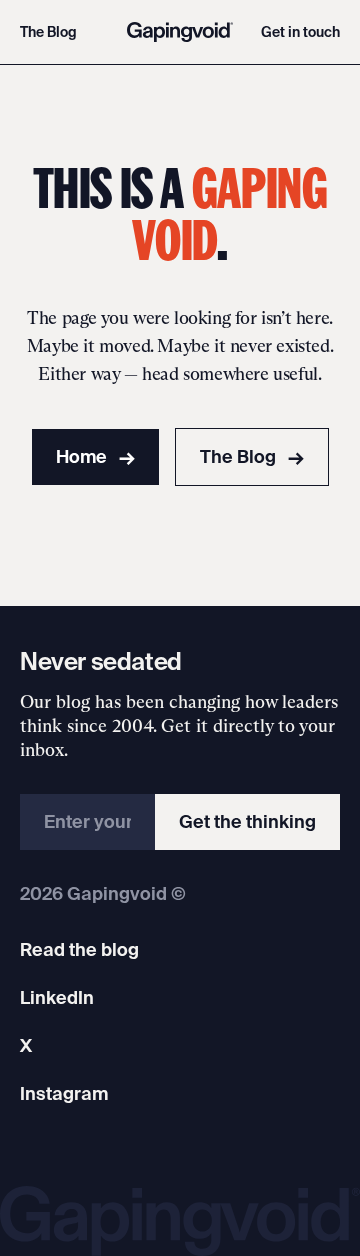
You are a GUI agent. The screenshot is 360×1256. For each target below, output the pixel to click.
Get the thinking (247, 821)
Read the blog (79, 949)
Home (95, 456)
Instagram (64, 1093)
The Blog (48, 32)
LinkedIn (57, 997)
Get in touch (300, 32)
